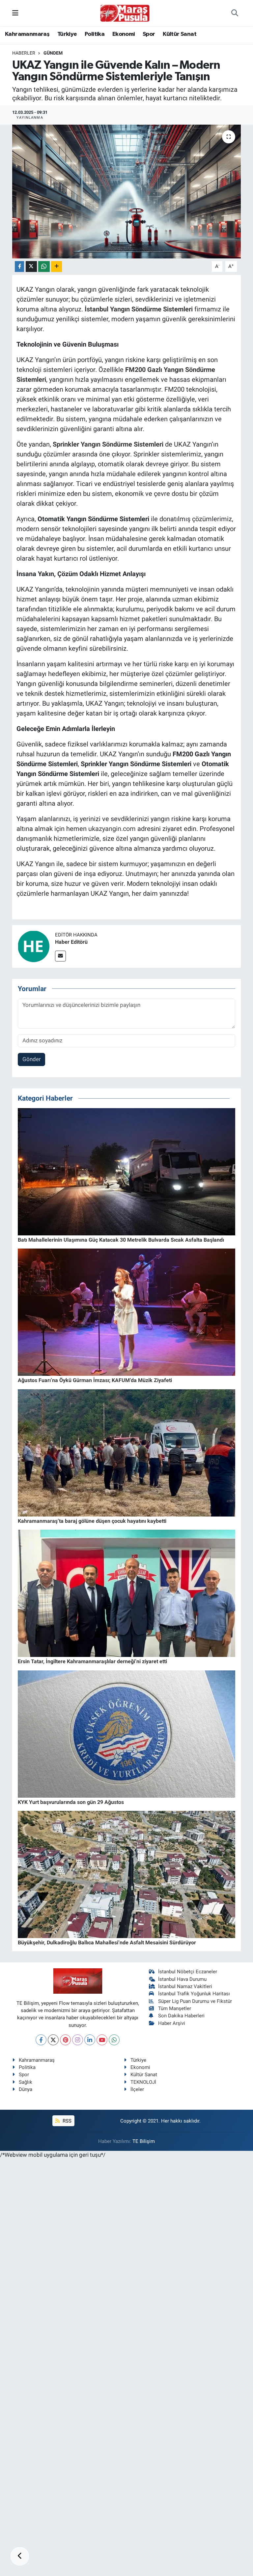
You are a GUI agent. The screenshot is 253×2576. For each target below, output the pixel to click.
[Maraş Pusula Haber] (125, 13)
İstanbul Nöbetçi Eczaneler (188, 1972)
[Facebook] (41, 2040)
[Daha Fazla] (56, 267)
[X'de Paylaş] (31, 267)
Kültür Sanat (180, 34)
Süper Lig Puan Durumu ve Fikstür (195, 2001)
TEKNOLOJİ (143, 2082)
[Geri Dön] (20, 2556)
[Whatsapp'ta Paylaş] (44, 267)
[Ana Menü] (15, 13)
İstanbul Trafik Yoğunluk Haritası (194, 1994)
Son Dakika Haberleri (181, 2016)
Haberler (24, 53)
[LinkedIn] (90, 2040)
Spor (149, 34)
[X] (53, 2040)
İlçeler (137, 2089)
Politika (95, 34)
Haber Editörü (71, 942)
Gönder (32, 1059)
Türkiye (67, 34)
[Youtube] (102, 2040)
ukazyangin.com (112, 829)
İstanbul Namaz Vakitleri (185, 1986)
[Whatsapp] (114, 2040)
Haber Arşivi (172, 2023)
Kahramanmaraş (27, 34)
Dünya (26, 2089)
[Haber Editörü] (34, 946)
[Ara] (235, 13)
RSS (66, 2121)
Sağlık (26, 2082)
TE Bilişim (144, 2141)
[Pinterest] (65, 2040)
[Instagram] (78, 2040)
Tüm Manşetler (175, 2008)
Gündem (53, 53)
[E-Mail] (60, 956)
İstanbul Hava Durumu (182, 1979)
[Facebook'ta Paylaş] (19, 267)
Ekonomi (124, 34)
